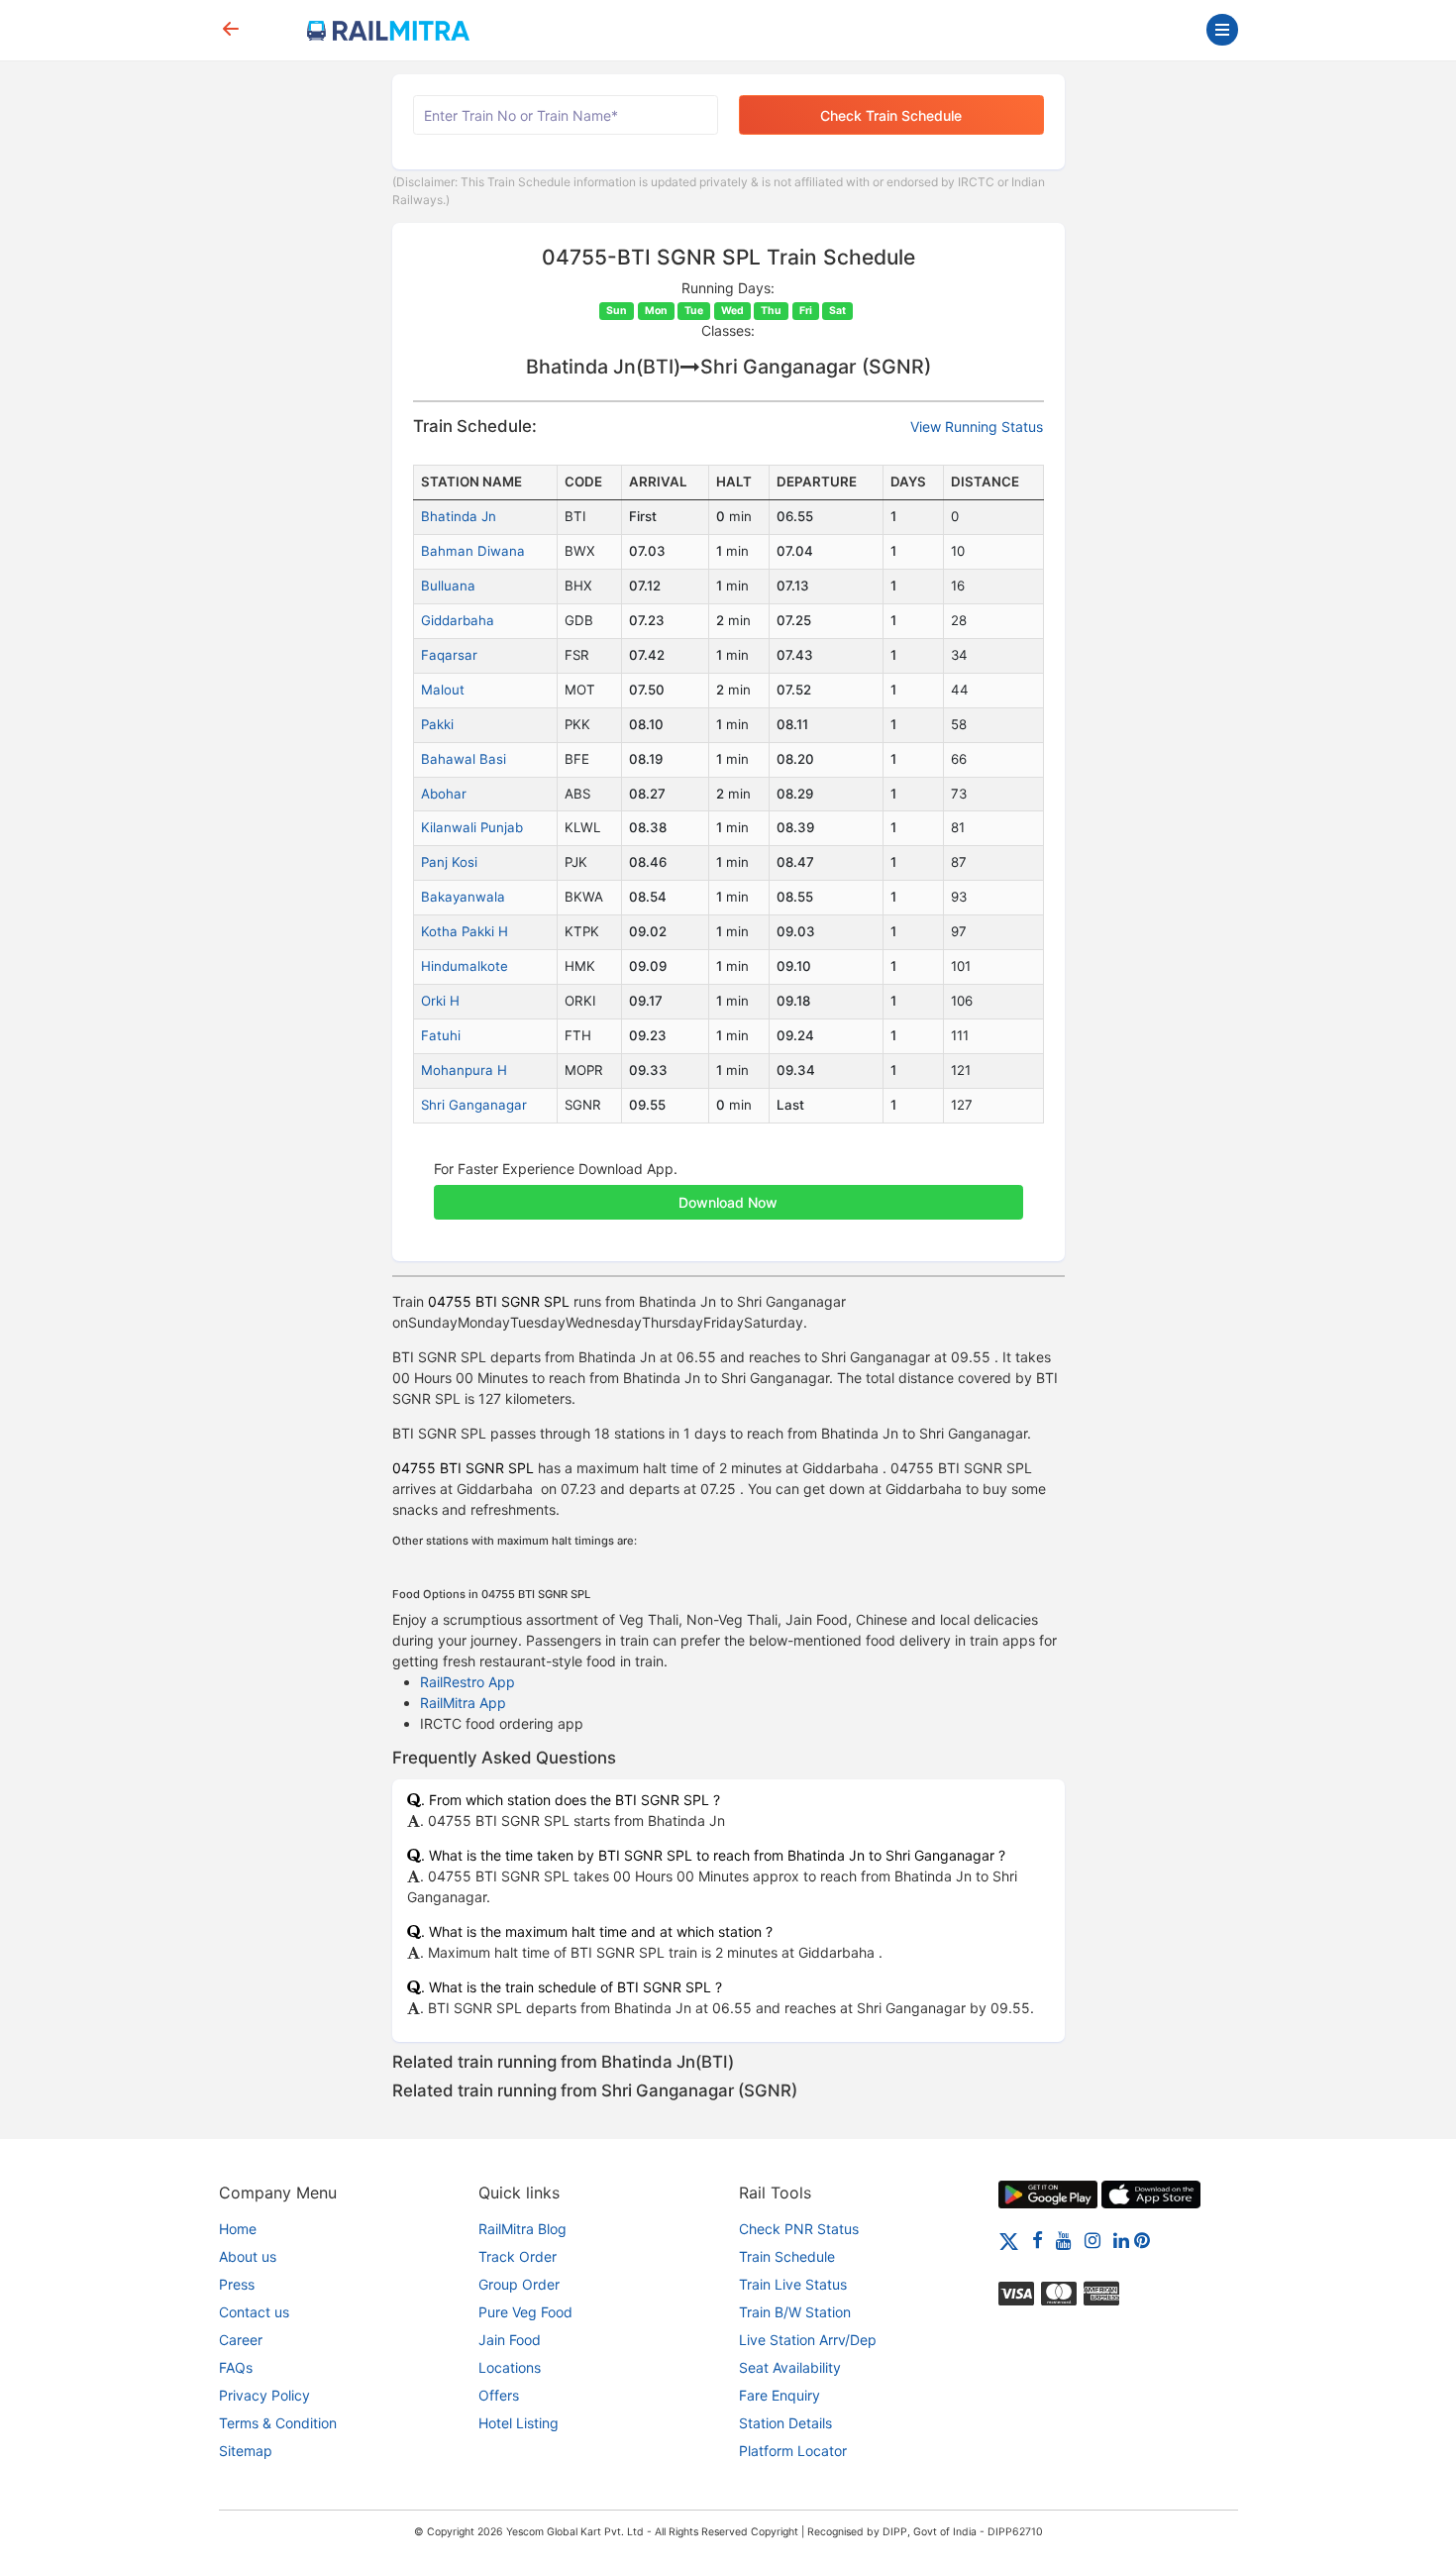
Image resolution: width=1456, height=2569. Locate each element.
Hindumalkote (465, 966)
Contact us (254, 2312)
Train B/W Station (795, 2312)
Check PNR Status (799, 2229)
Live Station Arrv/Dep (808, 2340)
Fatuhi (441, 1035)
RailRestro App (468, 1682)
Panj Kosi (449, 862)
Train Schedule (787, 2256)
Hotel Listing (519, 2423)
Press (237, 2284)
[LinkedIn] (1121, 2240)
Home (238, 2229)
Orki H (440, 1001)
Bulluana (448, 586)
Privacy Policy (264, 2395)
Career (241, 2340)
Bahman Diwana (473, 551)
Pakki (437, 724)
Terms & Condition (278, 2423)
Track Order (518, 2256)
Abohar (444, 794)
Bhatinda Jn (459, 516)
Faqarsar (449, 655)
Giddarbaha (458, 620)
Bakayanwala (463, 897)
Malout (443, 690)
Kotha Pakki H (465, 931)
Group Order (519, 2284)
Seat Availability (790, 2367)
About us (248, 2256)
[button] (728, 1192)
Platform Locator (793, 2451)
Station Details (785, 2423)
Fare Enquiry (780, 2395)
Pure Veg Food (525, 2312)
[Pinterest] (1142, 2240)
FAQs (236, 2367)
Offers (499, 2395)
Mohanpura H (464, 1070)
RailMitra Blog (522, 2229)
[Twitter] (1009, 2240)
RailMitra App (463, 1703)
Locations (510, 2367)
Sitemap (246, 2451)
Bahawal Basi (464, 759)
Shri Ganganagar (474, 1105)
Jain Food (510, 2340)
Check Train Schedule (891, 115)
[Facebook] (1038, 2240)
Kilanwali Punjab (472, 827)
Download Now (728, 1202)
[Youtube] (1064, 2240)
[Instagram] (1092, 2240)
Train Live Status (793, 2284)
